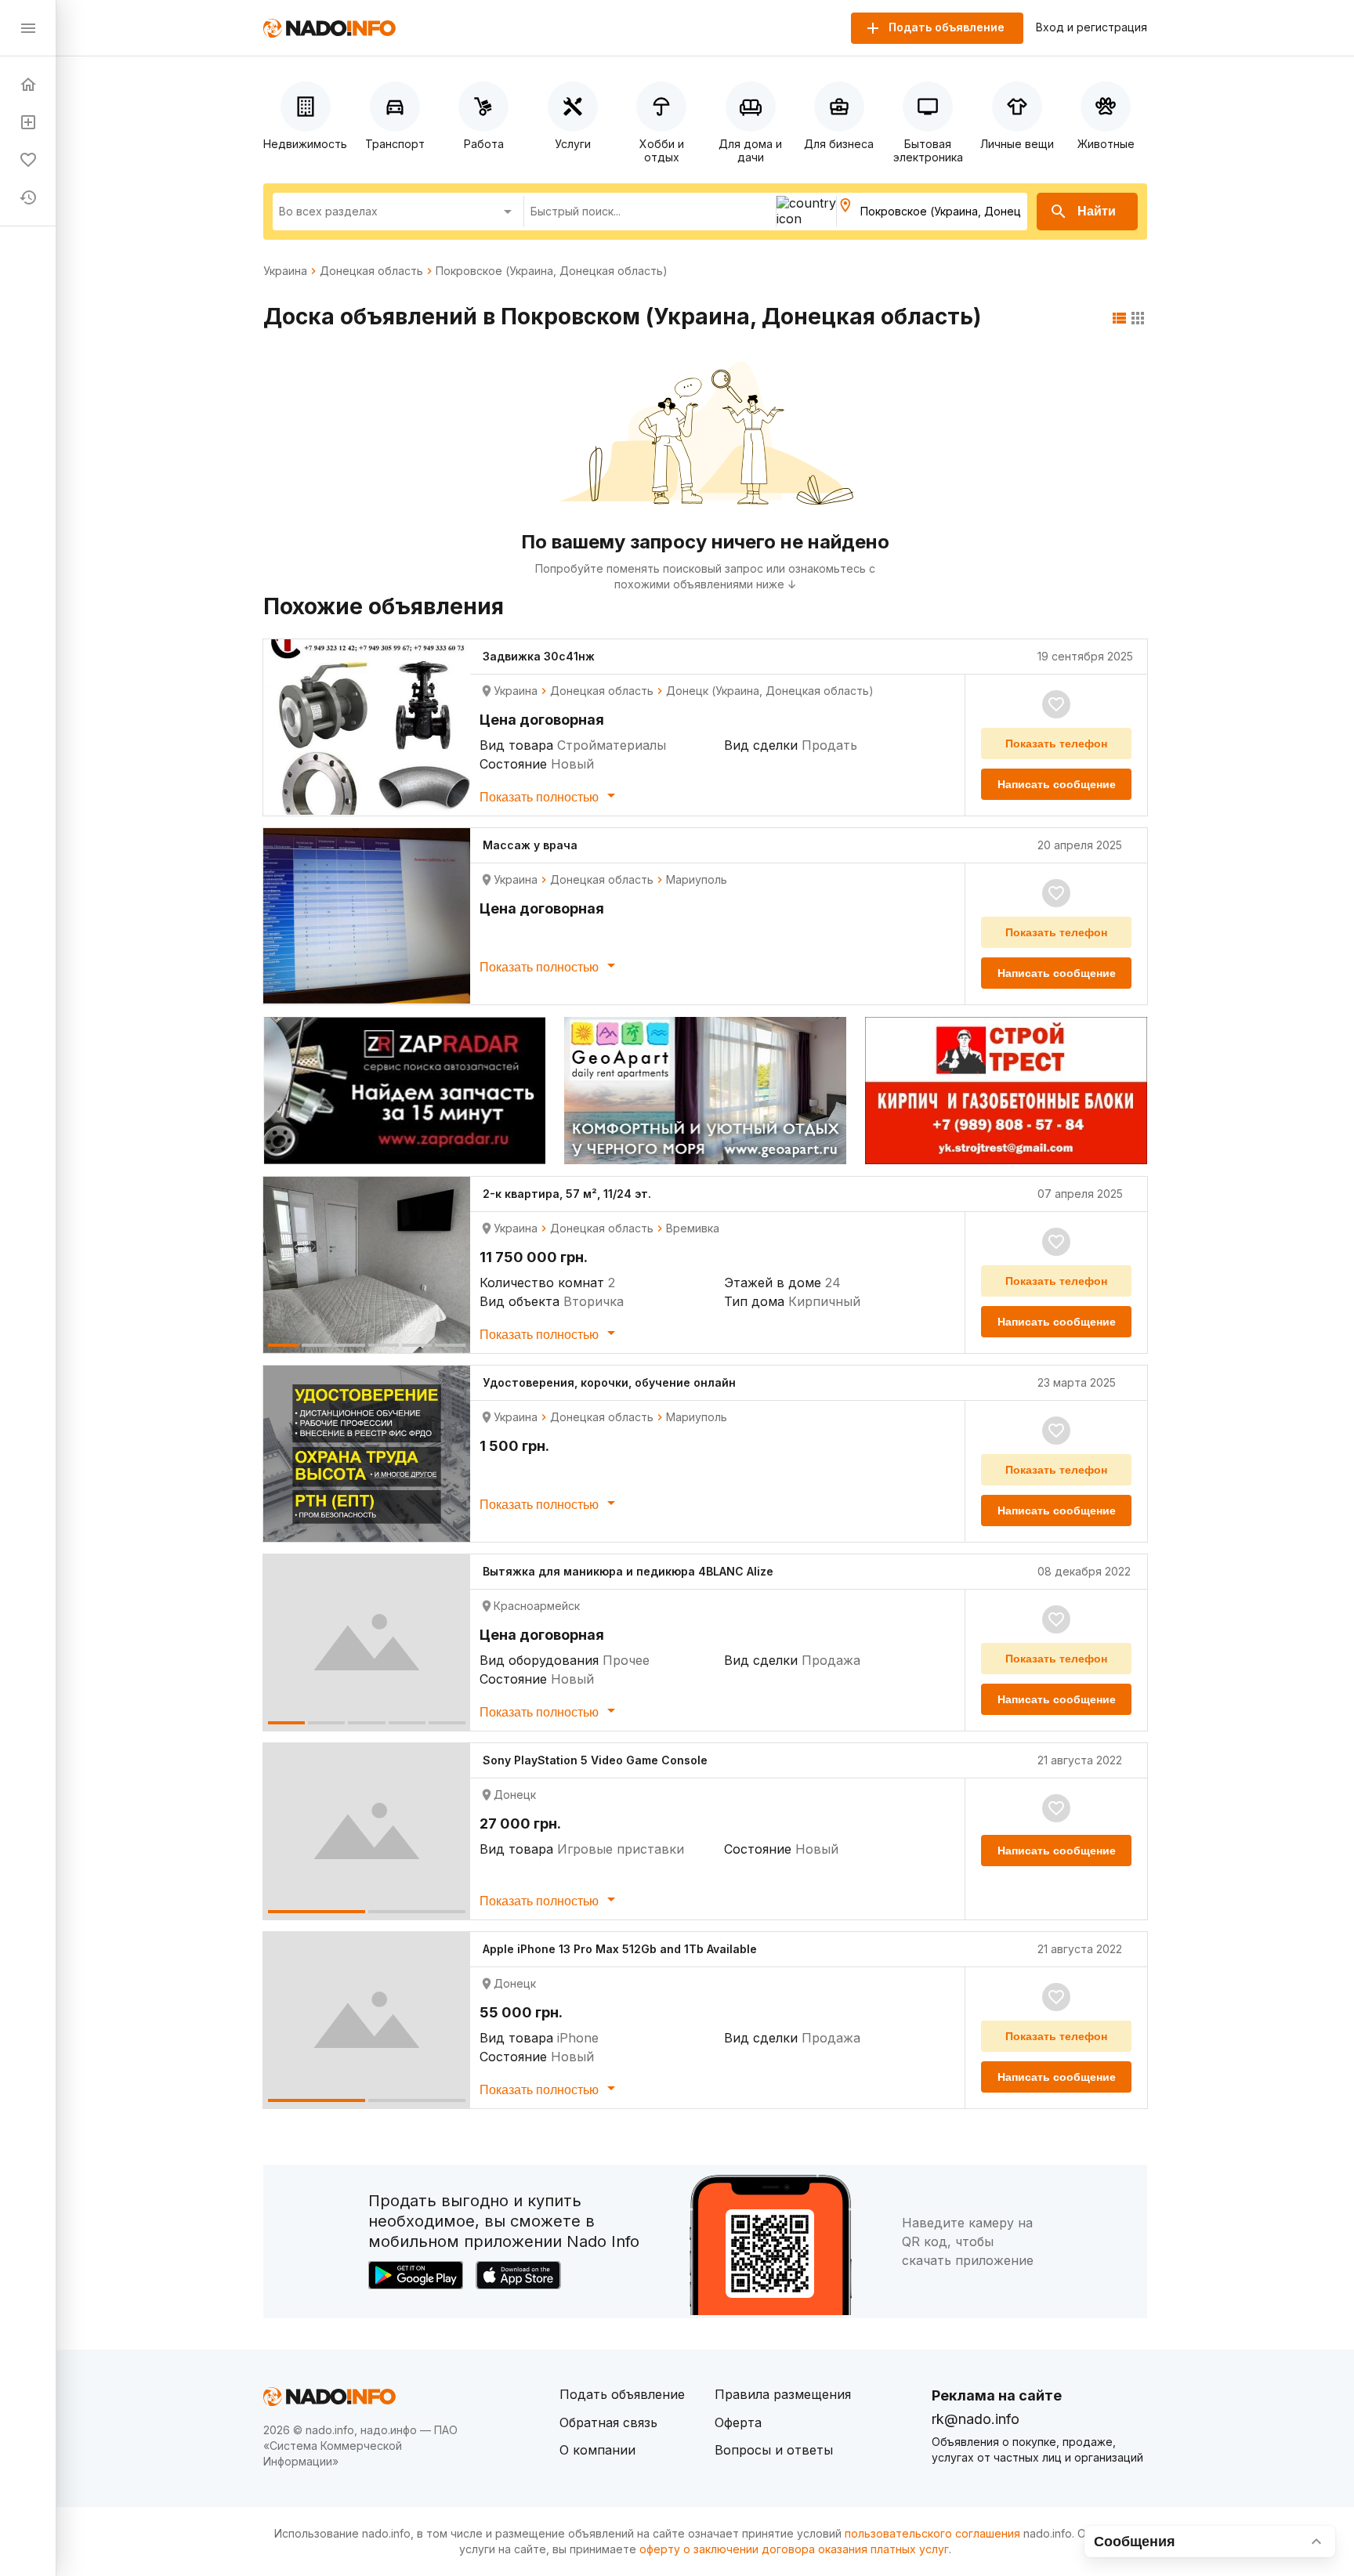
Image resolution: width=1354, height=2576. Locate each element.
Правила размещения (783, 2394)
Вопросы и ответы (774, 2450)
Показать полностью (541, 797)
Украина (285, 271)
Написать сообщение (1057, 784)
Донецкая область (371, 271)
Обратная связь (608, 2422)
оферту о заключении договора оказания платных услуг (794, 2549)
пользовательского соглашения (932, 2533)
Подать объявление (622, 2394)
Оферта (738, 2422)
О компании (597, 2450)
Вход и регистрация (1092, 27)
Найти (1097, 211)
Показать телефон (1056, 743)
